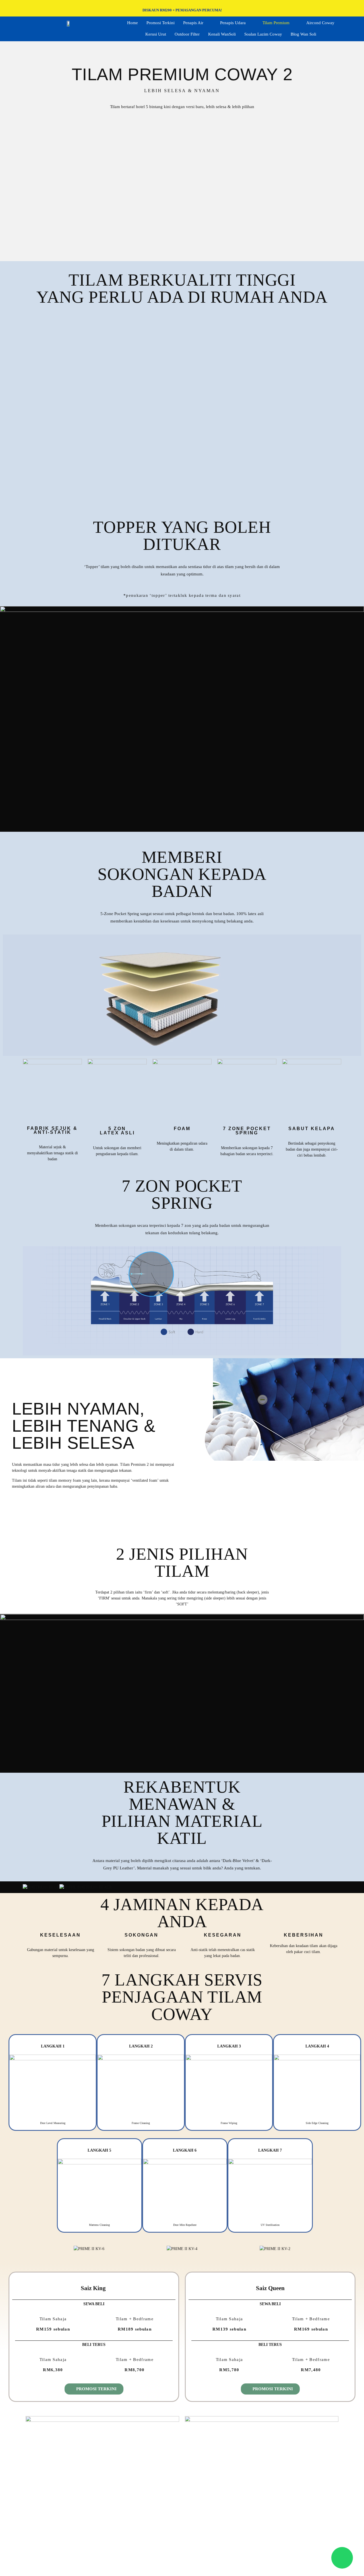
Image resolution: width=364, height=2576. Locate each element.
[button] (182, 412)
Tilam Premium (276, 23)
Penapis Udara (233, 23)
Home (133, 23)
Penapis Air (193, 23)
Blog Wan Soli (303, 34)
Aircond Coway (320, 23)
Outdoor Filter (187, 34)
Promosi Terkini (161, 23)
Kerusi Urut (156, 34)
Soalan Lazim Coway (263, 34)
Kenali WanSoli (222, 34)
